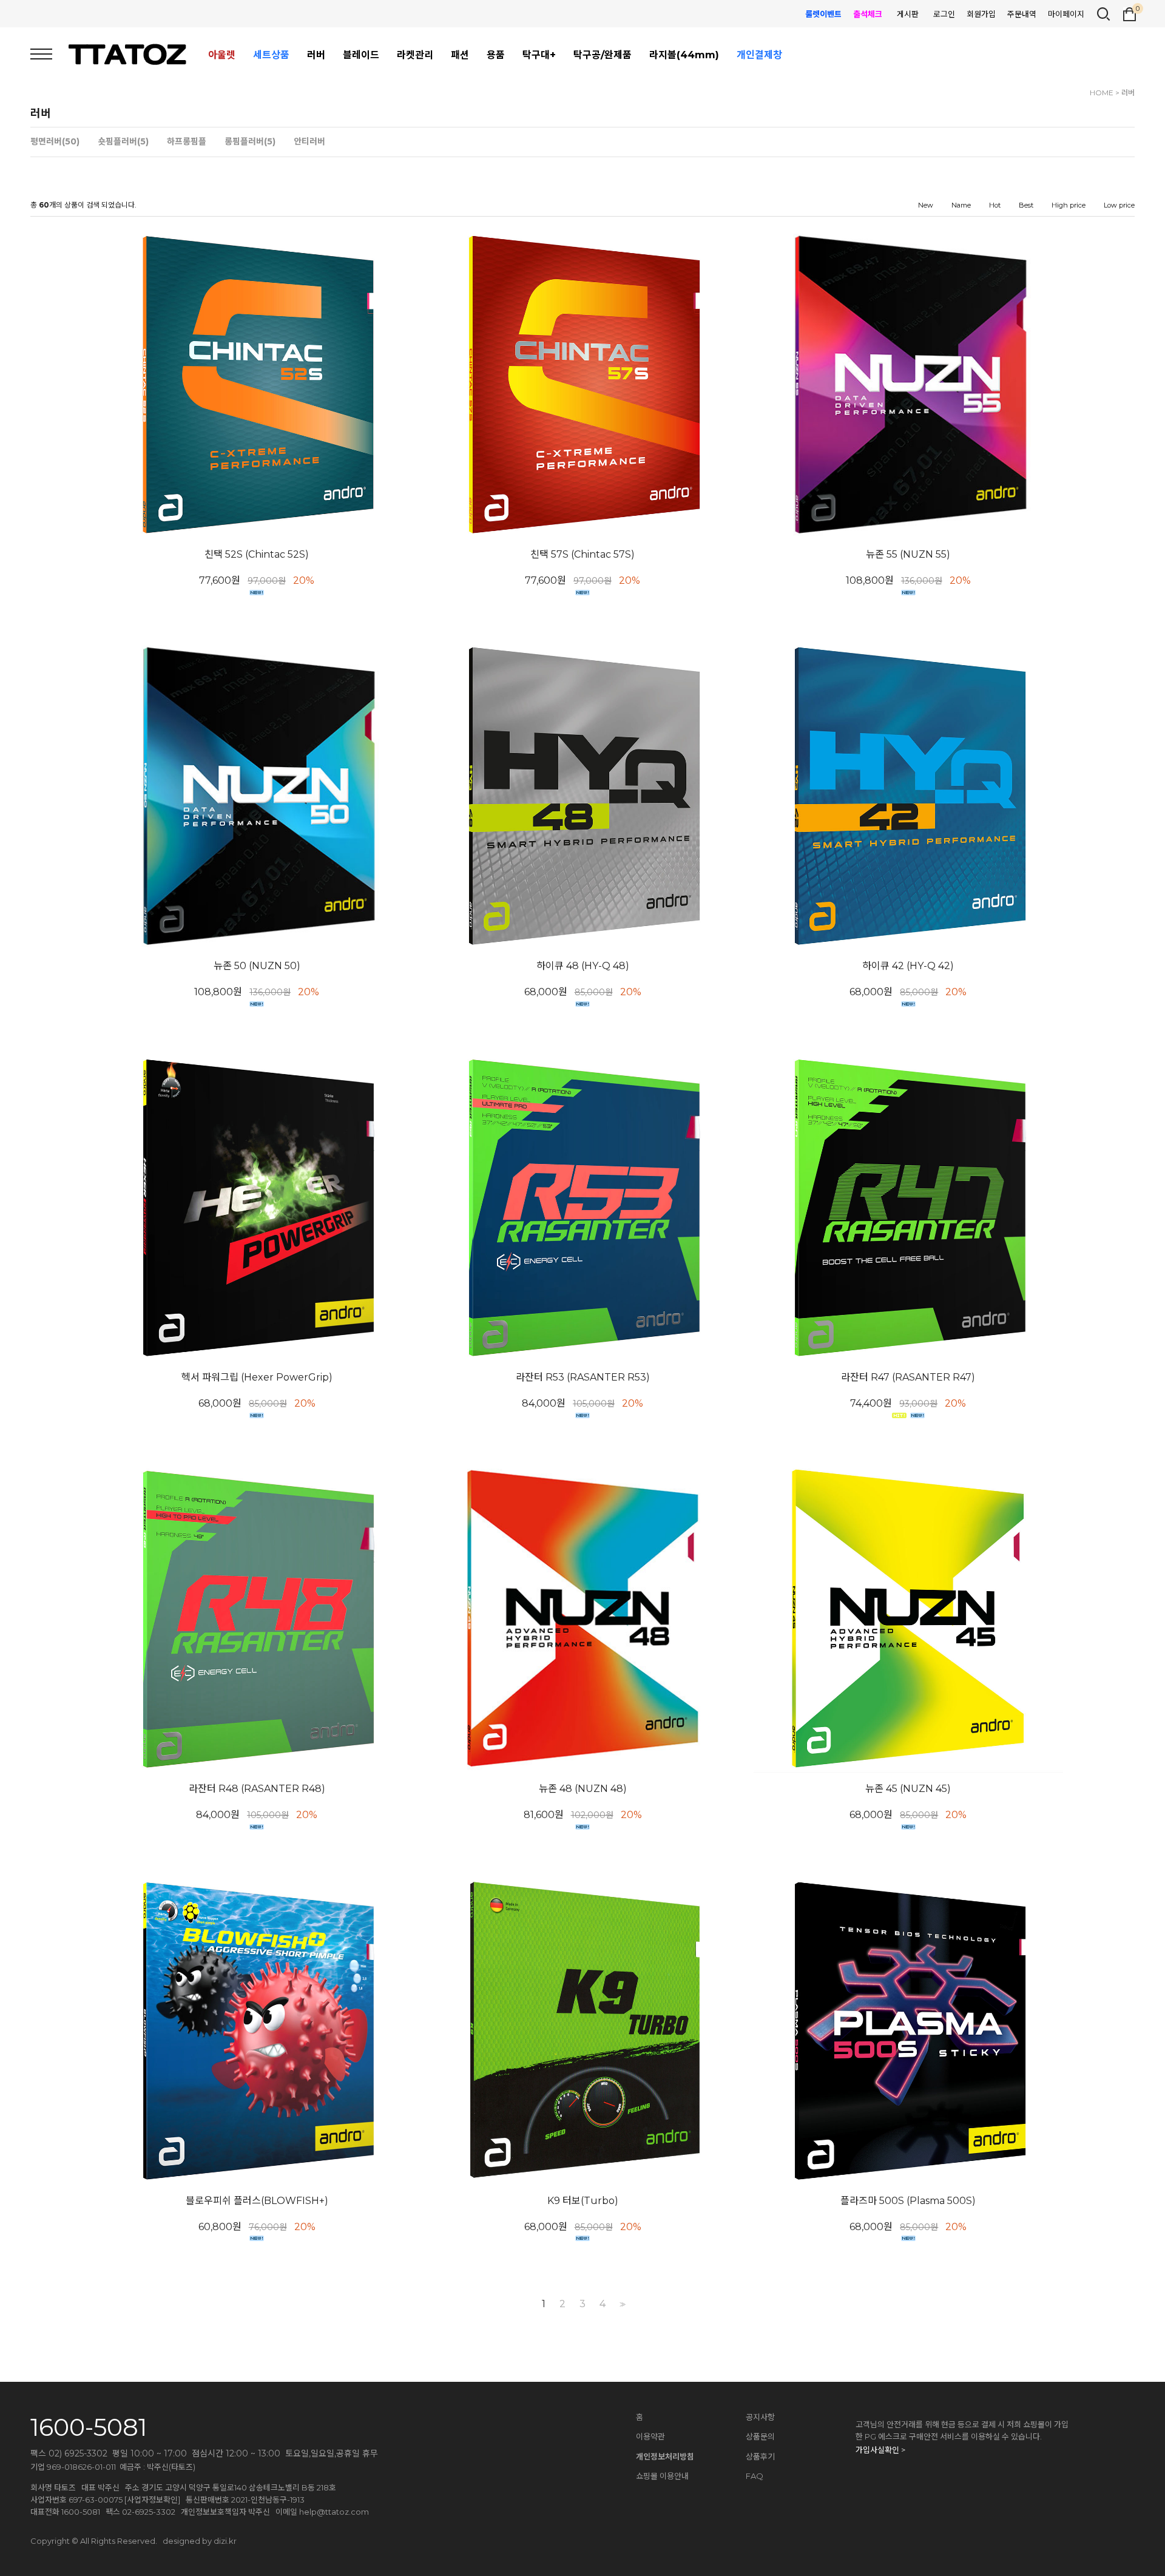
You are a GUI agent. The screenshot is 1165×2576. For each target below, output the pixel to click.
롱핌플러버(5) (250, 142)
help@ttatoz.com (334, 2512)
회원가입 (981, 14)
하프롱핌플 (187, 142)
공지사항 (760, 2417)
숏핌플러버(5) (123, 142)
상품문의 (760, 2436)
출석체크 (868, 14)
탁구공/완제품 (603, 55)
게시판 (908, 14)
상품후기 (760, 2456)
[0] (1130, 13)
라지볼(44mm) (684, 55)
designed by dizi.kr (200, 2541)
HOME (1102, 93)
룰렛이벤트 (823, 14)
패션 (460, 55)
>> (621, 2304)
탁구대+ (539, 55)
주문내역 (1022, 14)
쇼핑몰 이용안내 (662, 2476)
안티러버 (309, 142)
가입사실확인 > (880, 2450)
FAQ (755, 2476)
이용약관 (650, 2436)
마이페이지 (1066, 14)
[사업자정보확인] (152, 2500)
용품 (496, 55)
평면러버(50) (55, 142)
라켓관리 (415, 55)
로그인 (944, 14)
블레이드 (361, 55)
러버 (316, 55)
